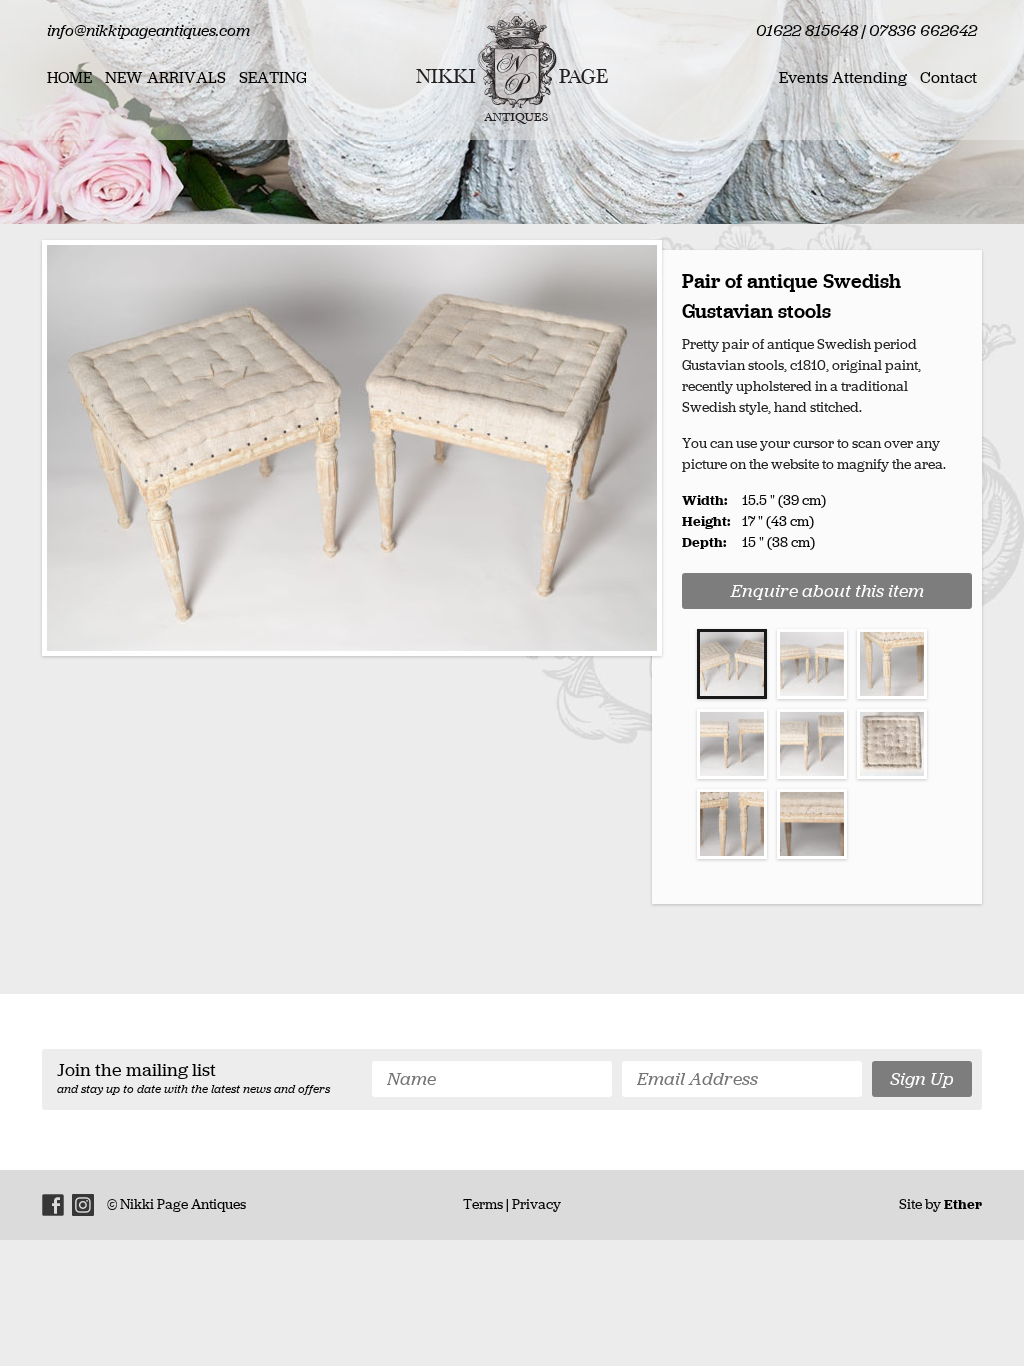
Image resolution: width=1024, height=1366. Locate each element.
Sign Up (922, 1079)
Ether (963, 1204)
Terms (483, 1204)
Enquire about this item (827, 591)
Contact (948, 77)
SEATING (273, 77)
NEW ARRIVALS (165, 77)
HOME (69, 77)
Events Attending (843, 77)
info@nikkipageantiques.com (148, 30)
